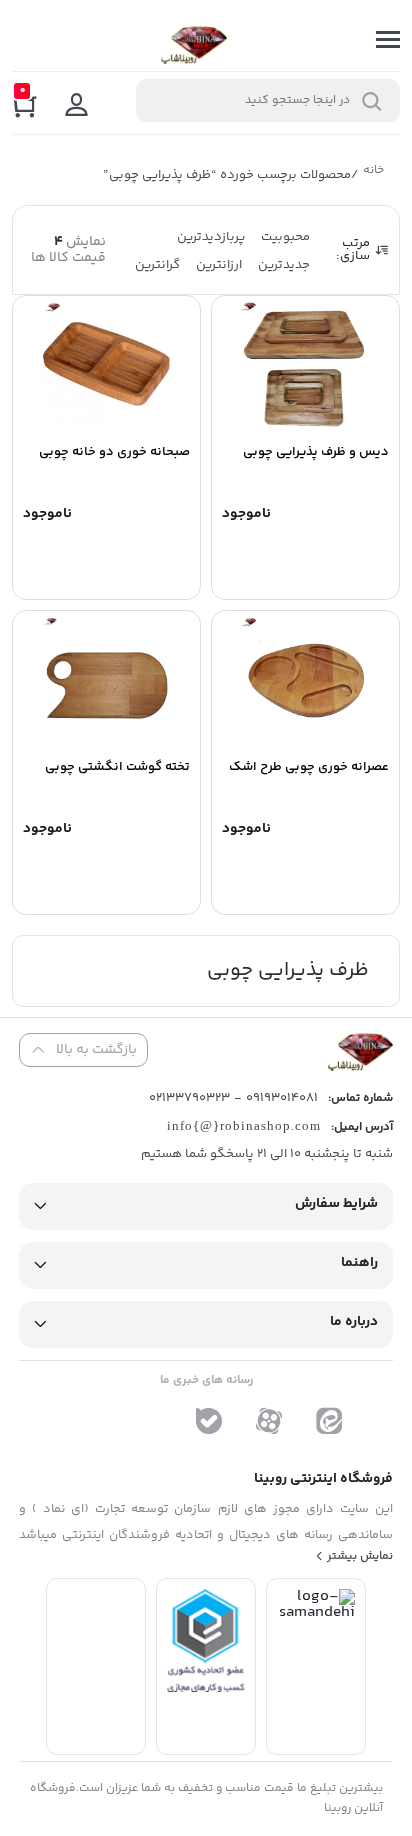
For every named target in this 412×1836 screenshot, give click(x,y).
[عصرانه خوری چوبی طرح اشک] (305, 681)
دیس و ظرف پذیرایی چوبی (316, 452)
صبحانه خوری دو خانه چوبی (114, 452)
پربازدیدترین (211, 237)
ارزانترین (219, 265)
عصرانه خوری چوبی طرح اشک (309, 767)
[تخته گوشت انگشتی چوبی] (106, 681)
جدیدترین (284, 265)
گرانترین (157, 265)
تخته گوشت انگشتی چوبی (117, 767)
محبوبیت (285, 237)
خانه (374, 172)
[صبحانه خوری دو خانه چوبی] (106, 366)
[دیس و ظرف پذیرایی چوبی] (305, 366)
